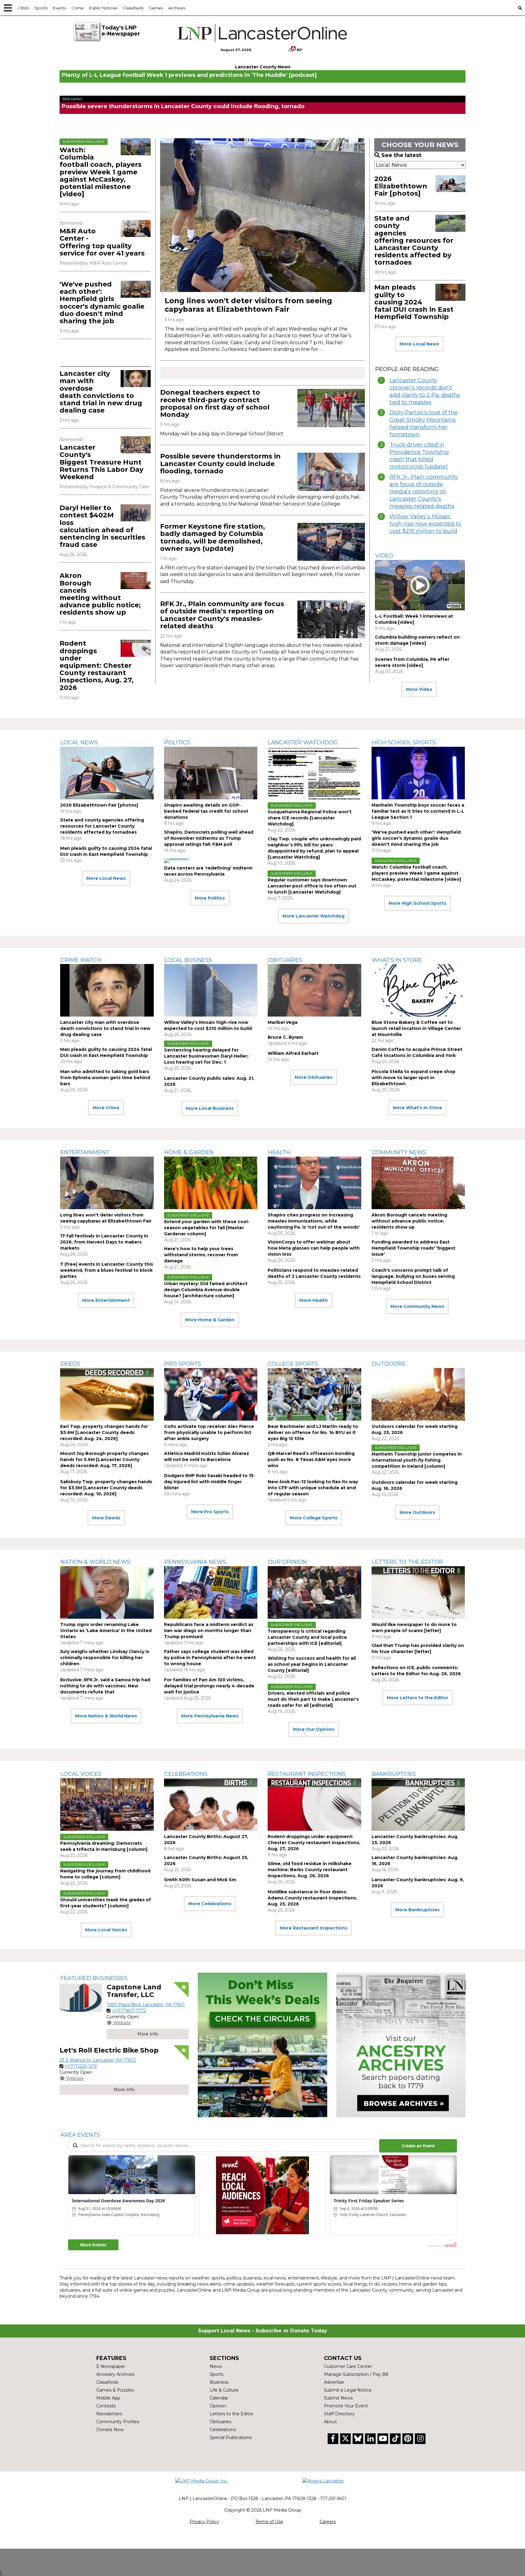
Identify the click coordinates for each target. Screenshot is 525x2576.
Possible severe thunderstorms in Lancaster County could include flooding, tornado (183, 106)
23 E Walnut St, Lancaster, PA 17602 (98, 2060)
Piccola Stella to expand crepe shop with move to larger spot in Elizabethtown (413, 1078)
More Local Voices (106, 1930)
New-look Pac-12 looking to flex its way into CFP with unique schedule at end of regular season (313, 1488)
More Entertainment (106, 1300)
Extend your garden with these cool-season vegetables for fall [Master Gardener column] (207, 1228)
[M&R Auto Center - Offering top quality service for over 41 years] (136, 228)
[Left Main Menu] (8, 8)
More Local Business (210, 1108)
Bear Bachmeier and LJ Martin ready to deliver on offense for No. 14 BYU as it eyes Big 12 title (313, 1432)
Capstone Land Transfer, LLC (134, 1991)
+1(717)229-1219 (81, 2066)
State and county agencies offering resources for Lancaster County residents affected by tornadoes (414, 240)
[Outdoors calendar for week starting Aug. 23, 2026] (418, 1394)
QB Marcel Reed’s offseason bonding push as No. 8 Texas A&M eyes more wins (311, 1460)
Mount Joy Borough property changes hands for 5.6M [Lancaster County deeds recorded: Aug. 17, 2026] (104, 1460)
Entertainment (85, 1152)
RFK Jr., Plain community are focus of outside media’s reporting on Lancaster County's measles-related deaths (222, 615)
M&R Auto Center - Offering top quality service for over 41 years (102, 242)
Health (279, 1152)
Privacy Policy (204, 2522)
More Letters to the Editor (417, 1698)
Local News (79, 743)
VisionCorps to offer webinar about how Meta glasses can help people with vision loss (314, 1248)
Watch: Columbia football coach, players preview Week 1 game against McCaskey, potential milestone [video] (101, 172)
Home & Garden (189, 1152)
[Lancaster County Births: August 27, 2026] (211, 1804)
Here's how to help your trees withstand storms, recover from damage (201, 1255)
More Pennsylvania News (210, 1716)
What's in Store (397, 960)
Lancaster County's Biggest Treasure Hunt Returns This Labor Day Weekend (101, 462)
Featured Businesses (94, 1978)
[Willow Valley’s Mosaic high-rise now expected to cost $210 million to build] (211, 990)
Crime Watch (81, 960)
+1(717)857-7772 (129, 2011)
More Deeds (106, 1518)
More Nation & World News (106, 1716)
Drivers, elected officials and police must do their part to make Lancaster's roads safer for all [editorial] (313, 1699)
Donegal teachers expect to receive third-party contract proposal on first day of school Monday (215, 403)
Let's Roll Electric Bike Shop (109, 2050)
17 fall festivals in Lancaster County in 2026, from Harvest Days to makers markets (104, 1242)
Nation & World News (95, 1562)
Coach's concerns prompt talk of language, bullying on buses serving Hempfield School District (413, 1276)
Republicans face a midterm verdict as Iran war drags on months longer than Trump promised (209, 1631)
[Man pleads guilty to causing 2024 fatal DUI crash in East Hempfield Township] (450, 292)
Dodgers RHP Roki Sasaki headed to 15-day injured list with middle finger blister (210, 1482)
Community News (399, 1152)
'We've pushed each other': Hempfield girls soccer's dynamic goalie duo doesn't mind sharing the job (102, 303)
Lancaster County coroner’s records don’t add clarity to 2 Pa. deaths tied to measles (425, 391)
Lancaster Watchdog (303, 743)
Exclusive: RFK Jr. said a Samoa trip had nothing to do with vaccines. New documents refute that (105, 1686)
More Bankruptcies (417, 1910)
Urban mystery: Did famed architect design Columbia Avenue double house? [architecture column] (206, 1290)
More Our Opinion (314, 1729)
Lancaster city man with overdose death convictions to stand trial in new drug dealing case (101, 392)
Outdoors (389, 1364)
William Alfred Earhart (293, 1053)
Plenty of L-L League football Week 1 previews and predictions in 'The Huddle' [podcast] (189, 75)
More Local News (419, 344)
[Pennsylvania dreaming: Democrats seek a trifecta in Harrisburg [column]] (107, 1804)
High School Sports (404, 743)
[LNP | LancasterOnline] (263, 33)
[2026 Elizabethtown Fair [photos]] (450, 184)
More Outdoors (417, 1512)
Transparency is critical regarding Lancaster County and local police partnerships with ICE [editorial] (307, 1637)
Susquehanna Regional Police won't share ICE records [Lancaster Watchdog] (310, 818)
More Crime (106, 1108)
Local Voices (81, 1774)
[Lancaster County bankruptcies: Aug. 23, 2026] (418, 1804)
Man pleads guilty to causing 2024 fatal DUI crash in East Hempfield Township (414, 302)
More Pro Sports (210, 1512)
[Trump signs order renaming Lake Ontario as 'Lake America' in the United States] (107, 1592)
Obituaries (285, 960)
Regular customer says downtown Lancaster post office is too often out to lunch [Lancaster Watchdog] (312, 886)
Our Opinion (287, 1562)
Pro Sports (183, 1364)
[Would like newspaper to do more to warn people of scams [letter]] (418, 1592)
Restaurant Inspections (307, 1774)
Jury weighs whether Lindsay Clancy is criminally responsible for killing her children (105, 1658)
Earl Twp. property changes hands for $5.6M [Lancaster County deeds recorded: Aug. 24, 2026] (104, 1432)
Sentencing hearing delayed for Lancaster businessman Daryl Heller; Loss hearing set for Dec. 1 (206, 1056)
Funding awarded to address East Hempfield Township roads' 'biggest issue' (413, 1248)
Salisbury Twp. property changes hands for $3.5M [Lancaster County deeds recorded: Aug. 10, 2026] (106, 1488)
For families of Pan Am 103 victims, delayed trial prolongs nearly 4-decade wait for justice (209, 1686)
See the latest (401, 155)
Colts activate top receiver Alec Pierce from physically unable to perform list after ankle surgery (209, 1432)
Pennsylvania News (195, 1562)
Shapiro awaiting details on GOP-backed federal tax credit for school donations (206, 811)
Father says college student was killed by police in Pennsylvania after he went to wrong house (210, 1658)
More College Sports (314, 1518)
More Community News (417, 1306)
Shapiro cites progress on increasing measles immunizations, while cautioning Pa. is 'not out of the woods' (314, 1221)
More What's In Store (417, 1108)
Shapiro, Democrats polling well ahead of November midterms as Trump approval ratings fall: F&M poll (209, 838)
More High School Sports (417, 903)
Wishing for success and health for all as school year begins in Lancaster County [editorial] (312, 1664)
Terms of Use (269, 2522)
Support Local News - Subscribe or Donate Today (263, 2331)
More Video (419, 689)
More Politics (210, 898)
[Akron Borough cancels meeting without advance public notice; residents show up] (136, 581)
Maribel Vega (283, 1022)
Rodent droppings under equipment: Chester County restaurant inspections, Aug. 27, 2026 (96, 665)
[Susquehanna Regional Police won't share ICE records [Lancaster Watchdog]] (314, 773)
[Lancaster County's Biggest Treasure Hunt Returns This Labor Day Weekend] (136, 445)
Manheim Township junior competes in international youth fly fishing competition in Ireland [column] (417, 1460)
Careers (328, 2522)
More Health (314, 1300)
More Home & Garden (210, 1320)
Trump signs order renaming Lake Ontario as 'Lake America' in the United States (106, 1631)
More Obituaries (314, 1077)
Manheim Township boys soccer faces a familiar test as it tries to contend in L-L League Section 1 (418, 811)
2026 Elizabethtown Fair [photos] (401, 186)
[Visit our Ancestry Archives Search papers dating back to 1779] (401, 2045)
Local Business (188, 960)
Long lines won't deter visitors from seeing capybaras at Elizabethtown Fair (248, 305)
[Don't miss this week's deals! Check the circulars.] (262, 2045)
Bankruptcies (394, 1774)
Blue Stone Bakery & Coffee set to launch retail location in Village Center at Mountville (416, 1028)
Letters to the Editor (407, 1562)
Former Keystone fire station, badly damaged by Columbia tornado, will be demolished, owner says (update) (213, 537)
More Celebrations (210, 1904)
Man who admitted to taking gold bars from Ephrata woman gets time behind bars (105, 1078)
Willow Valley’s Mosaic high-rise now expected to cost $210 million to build (425, 524)
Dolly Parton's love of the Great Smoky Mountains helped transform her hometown (424, 424)
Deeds (70, 1364)
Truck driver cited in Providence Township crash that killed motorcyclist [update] (419, 456)
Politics (177, 743)
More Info (148, 2034)
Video (384, 556)
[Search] (520, 8)
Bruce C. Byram (285, 1037)
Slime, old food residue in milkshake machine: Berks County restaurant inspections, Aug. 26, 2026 (310, 1870)
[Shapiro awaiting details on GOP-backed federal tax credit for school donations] (211, 773)
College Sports (293, 1364)
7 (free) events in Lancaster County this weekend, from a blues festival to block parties (107, 1270)
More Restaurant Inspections (314, 1928)
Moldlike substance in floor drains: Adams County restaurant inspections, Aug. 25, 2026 (312, 1898)
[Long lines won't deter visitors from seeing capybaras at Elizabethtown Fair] (262, 215)
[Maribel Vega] (314, 990)
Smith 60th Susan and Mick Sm (200, 1880)
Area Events (80, 2135)
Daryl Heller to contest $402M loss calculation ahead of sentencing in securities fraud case (102, 526)
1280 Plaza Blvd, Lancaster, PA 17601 (146, 2005)
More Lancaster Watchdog (314, 916)
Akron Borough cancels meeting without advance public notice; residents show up (100, 594)
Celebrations (186, 1774)
